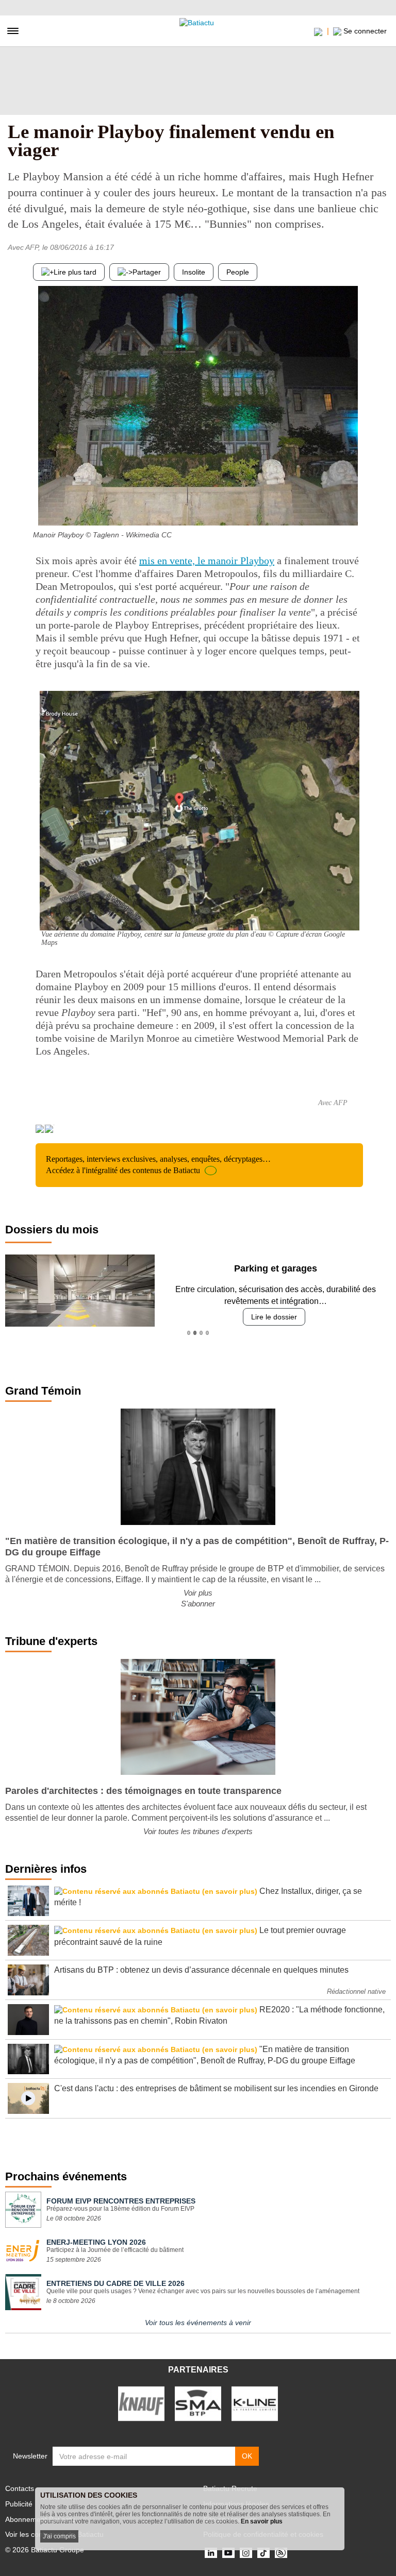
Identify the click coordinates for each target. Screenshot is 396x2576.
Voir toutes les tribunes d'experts (198, 1831)
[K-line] (255, 2403)
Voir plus (198, 1593)
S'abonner (198, 1604)
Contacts (20, 2488)
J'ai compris (59, 2536)
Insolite (194, 272)
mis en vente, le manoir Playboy (207, 561)
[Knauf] (141, 2403)
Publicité (19, 2504)
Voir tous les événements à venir (198, 2323)
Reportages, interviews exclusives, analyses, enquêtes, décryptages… (158, 1165)
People (238, 272)
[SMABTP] (198, 2403)
